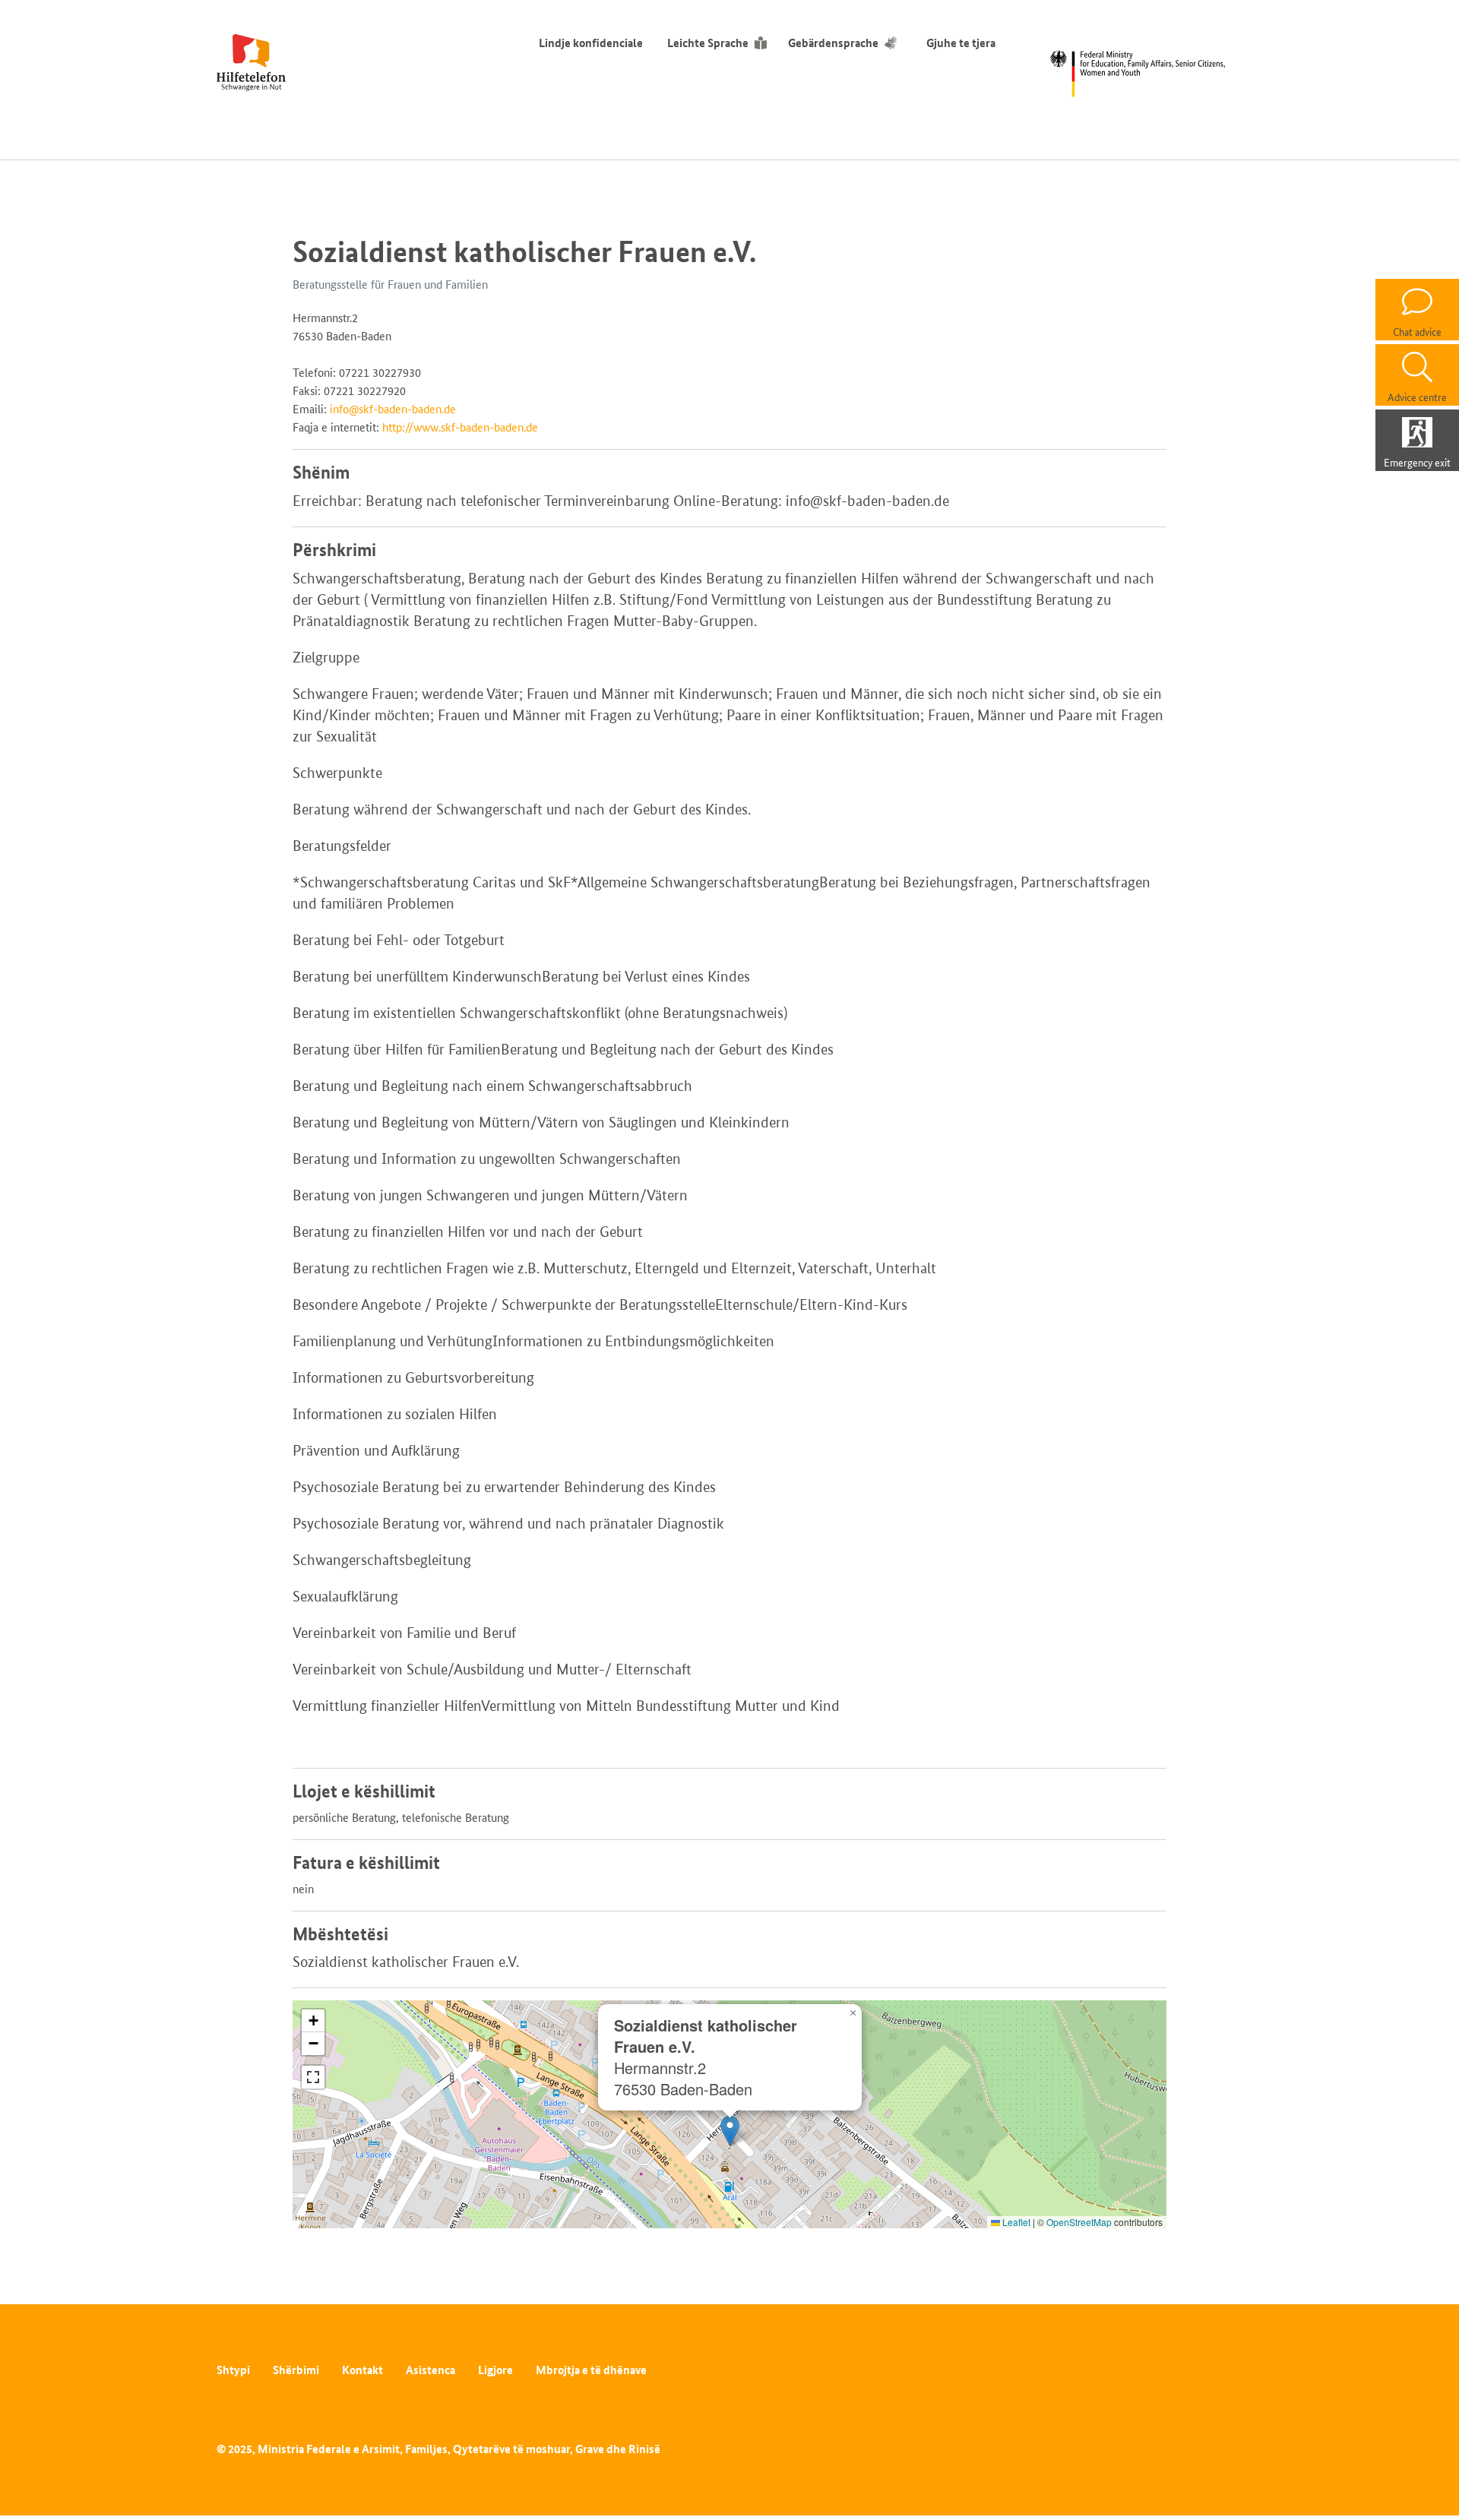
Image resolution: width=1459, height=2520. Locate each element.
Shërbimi (296, 2370)
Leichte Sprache (708, 43)
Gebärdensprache (833, 43)
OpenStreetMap (1079, 2222)
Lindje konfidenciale (591, 43)
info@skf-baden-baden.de (393, 409)
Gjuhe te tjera (961, 43)
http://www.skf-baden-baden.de (460, 427)
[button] (730, 2131)
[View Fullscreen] (313, 2077)
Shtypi (233, 2370)
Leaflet (1015, 2222)
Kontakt (362, 2370)
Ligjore (495, 2370)
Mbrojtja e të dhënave (591, 2370)
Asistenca (430, 2370)
